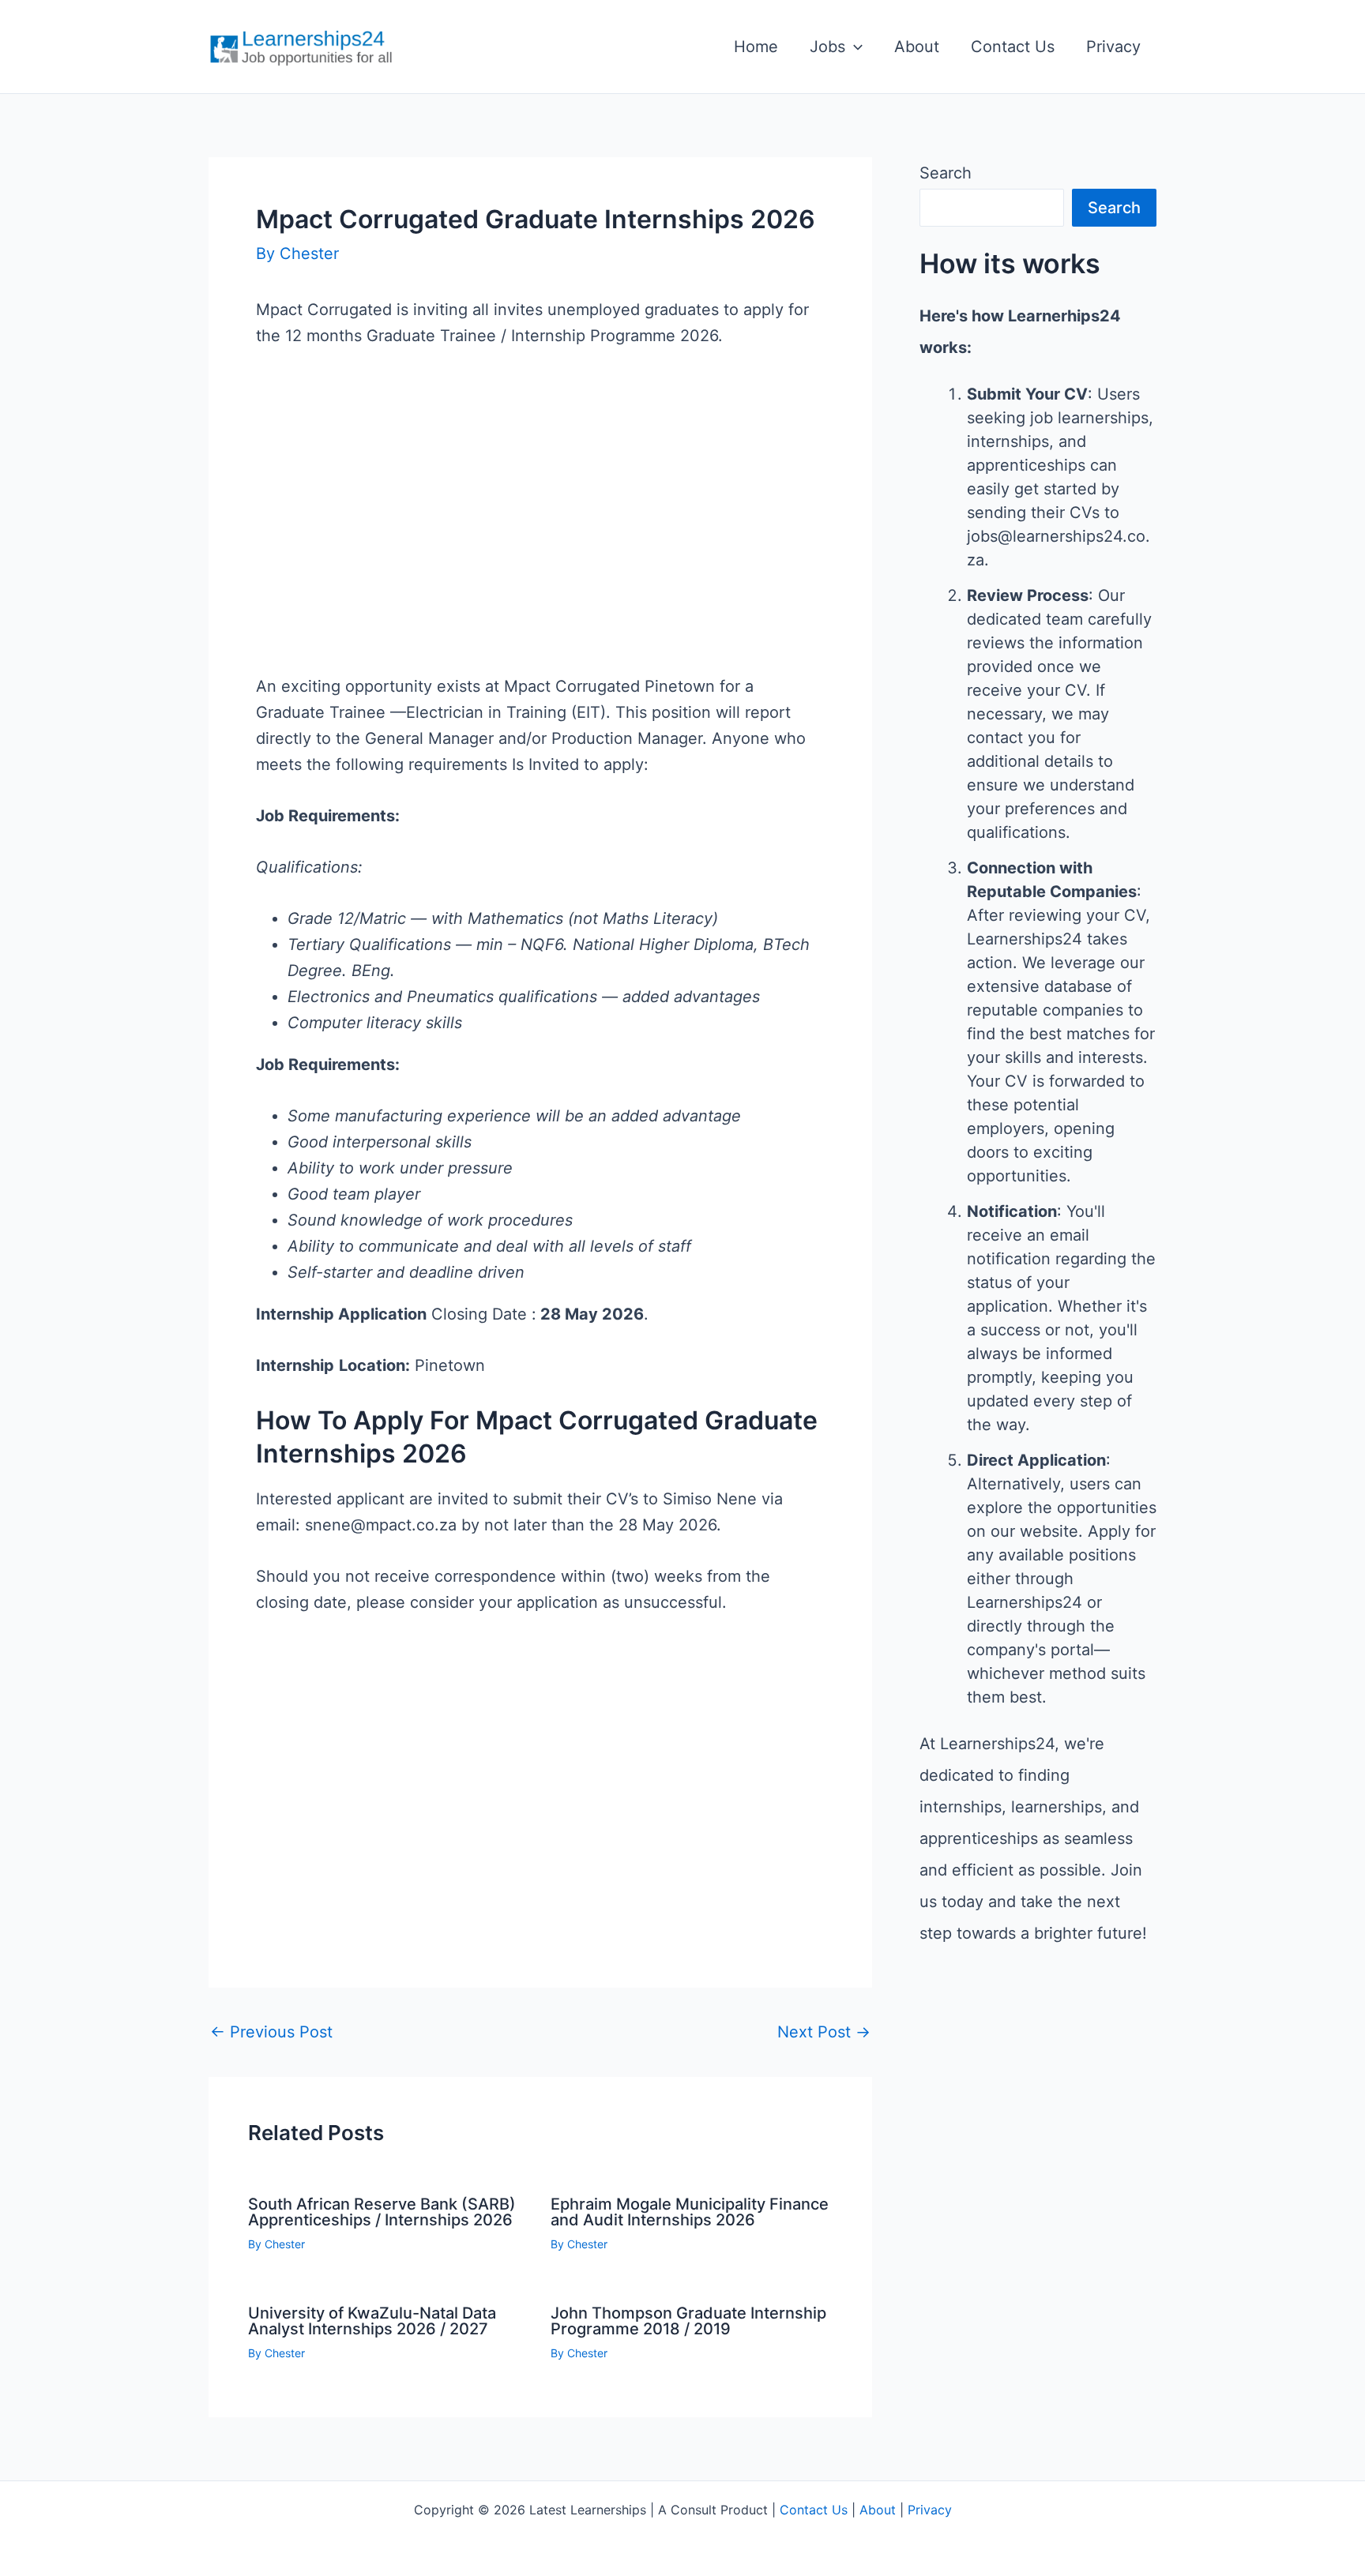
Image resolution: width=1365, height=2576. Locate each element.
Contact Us (1013, 47)
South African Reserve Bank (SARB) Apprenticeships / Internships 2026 (382, 2212)
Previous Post (271, 2032)
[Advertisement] (540, 537)
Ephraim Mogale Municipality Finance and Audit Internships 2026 (690, 2212)
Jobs (827, 47)
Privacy (1113, 47)
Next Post (824, 2032)
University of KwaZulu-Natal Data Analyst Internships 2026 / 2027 (372, 2321)
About (917, 47)
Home (756, 47)
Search (946, 173)
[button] (854, 47)
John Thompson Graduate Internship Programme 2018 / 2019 (688, 2321)
